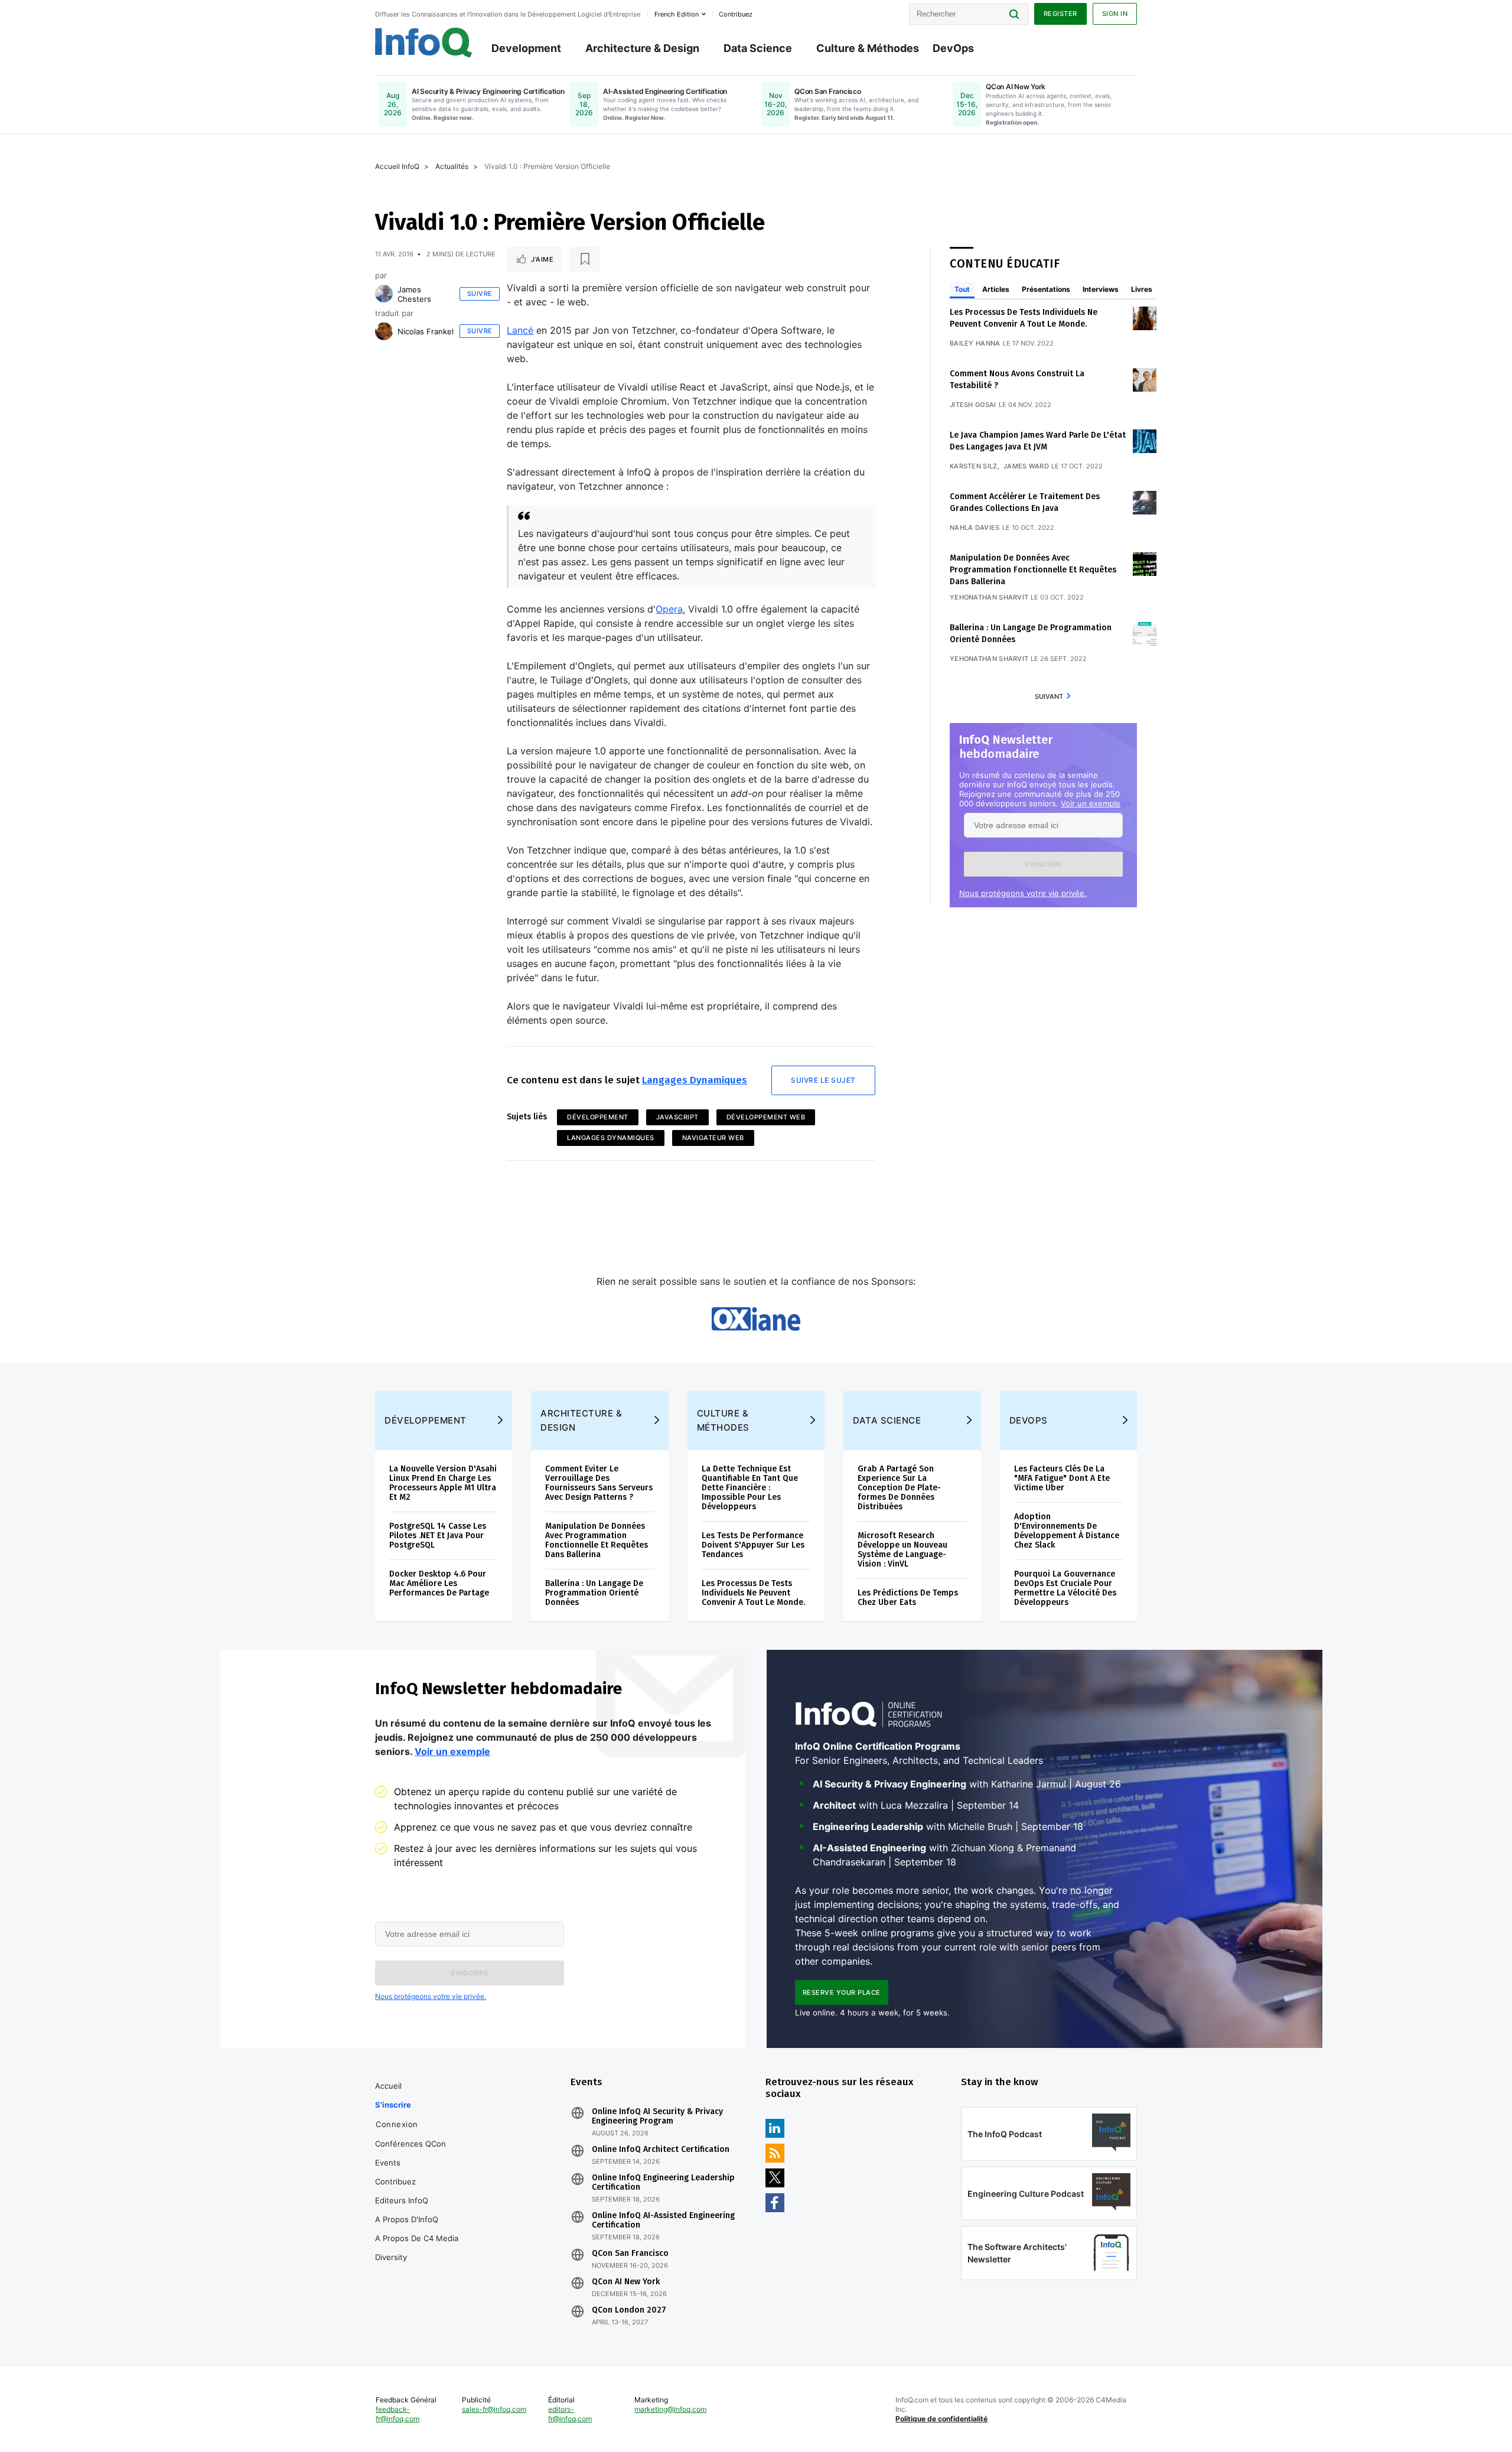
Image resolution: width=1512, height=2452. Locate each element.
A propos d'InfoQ (407, 2219)
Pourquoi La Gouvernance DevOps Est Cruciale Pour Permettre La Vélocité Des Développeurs (1065, 1588)
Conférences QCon (410, 2144)
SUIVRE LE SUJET (823, 1080)
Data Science (758, 48)
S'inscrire (393, 2105)
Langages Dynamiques (695, 1080)
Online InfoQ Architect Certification (661, 2150)
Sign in (1115, 14)
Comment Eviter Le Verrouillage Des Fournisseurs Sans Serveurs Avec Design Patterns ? (599, 1483)
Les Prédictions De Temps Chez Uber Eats (908, 1598)
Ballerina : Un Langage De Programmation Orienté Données (594, 1593)
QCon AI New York (626, 2282)
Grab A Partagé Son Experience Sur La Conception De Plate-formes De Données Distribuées (899, 1488)
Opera (669, 609)
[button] (1043, 864)
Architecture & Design (642, 48)
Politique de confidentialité (941, 2419)
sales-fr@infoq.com (494, 2409)
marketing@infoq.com (670, 2409)
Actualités (452, 166)
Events (388, 2163)
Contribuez (395, 2181)
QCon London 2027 (629, 2310)
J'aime (542, 259)
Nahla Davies (975, 527)
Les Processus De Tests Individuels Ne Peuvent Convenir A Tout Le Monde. (753, 1593)
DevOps (953, 48)
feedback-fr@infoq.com (397, 2414)
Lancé (520, 330)
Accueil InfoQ (397, 166)
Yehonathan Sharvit (989, 597)
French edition (677, 14)
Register (1060, 14)
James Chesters (414, 294)
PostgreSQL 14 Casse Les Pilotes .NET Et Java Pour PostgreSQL (438, 1536)
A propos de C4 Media (417, 2238)
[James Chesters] (384, 294)
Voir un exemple (1091, 803)
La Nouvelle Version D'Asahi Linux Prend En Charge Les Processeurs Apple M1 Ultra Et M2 (443, 1483)
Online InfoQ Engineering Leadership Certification (663, 2183)
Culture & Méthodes (868, 48)
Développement (598, 1117)
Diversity (391, 2257)
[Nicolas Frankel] (384, 331)
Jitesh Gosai (973, 405)
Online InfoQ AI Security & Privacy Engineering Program (657, 2116)
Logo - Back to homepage (424, 43)
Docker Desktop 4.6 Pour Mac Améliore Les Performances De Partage (439, 1583)
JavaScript (677, 1117)
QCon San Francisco (630, 2254)
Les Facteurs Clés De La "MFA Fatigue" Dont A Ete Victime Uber (1062, 1478)
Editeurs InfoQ (402, 2200)
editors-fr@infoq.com (570, 2414)
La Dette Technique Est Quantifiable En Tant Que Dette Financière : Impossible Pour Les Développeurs (750, 1488)
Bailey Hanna (975, 343)
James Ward (1026, 466)
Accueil (388, 2086)
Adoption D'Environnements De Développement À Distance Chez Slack (1067, 1531)
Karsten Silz (974, 466)
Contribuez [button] (736, 14)
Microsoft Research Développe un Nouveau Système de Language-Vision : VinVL (902, 1550)
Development (526, 48)
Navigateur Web (713, 1138)
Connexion (397, 2124)
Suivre (480, 294)
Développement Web (766, 1117)
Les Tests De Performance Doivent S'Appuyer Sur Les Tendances (753, 1545)
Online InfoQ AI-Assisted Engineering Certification (663, 2220)
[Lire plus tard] (585, 259)
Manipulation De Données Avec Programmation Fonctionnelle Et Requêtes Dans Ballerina (1033, 570)
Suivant (1049, 696)
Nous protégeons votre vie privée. (1023, 893)
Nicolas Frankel (426, 331)
